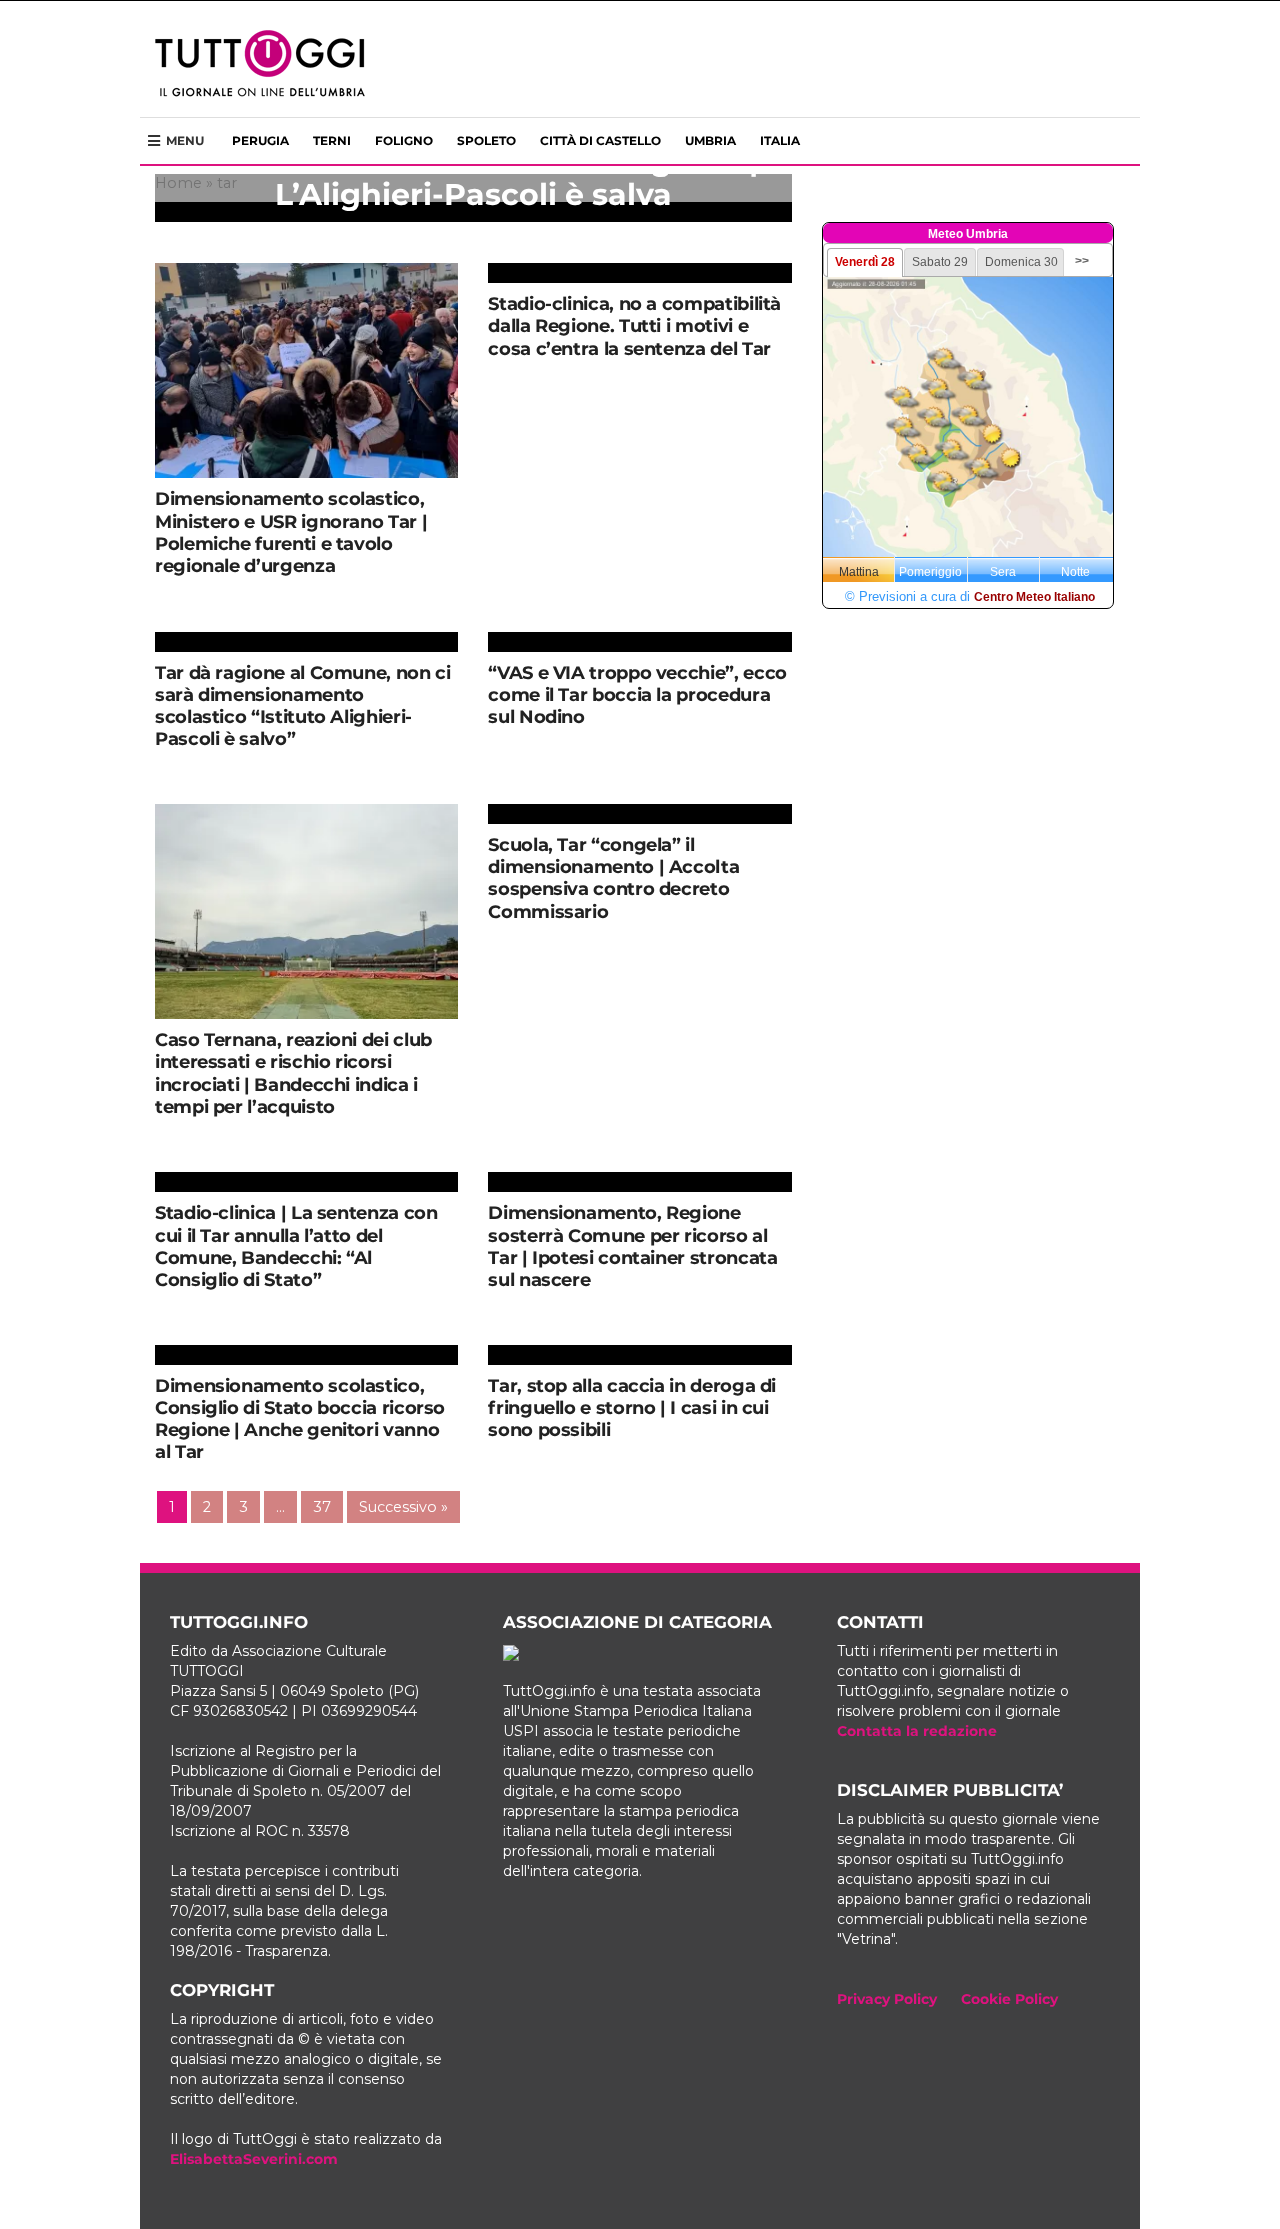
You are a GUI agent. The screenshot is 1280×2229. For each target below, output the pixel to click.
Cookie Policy (1009, 1999)
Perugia (260, 140)
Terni (332, 140)
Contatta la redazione (917, 1731)
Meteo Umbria (968, 234)
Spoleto (486, 140)
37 (322, 1507)
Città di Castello (600, 140)
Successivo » (403, 1507)
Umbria (710, 140)
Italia (780, 140)
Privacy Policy (887, 1999)
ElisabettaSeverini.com (254, 2159)
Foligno (404, 140)
